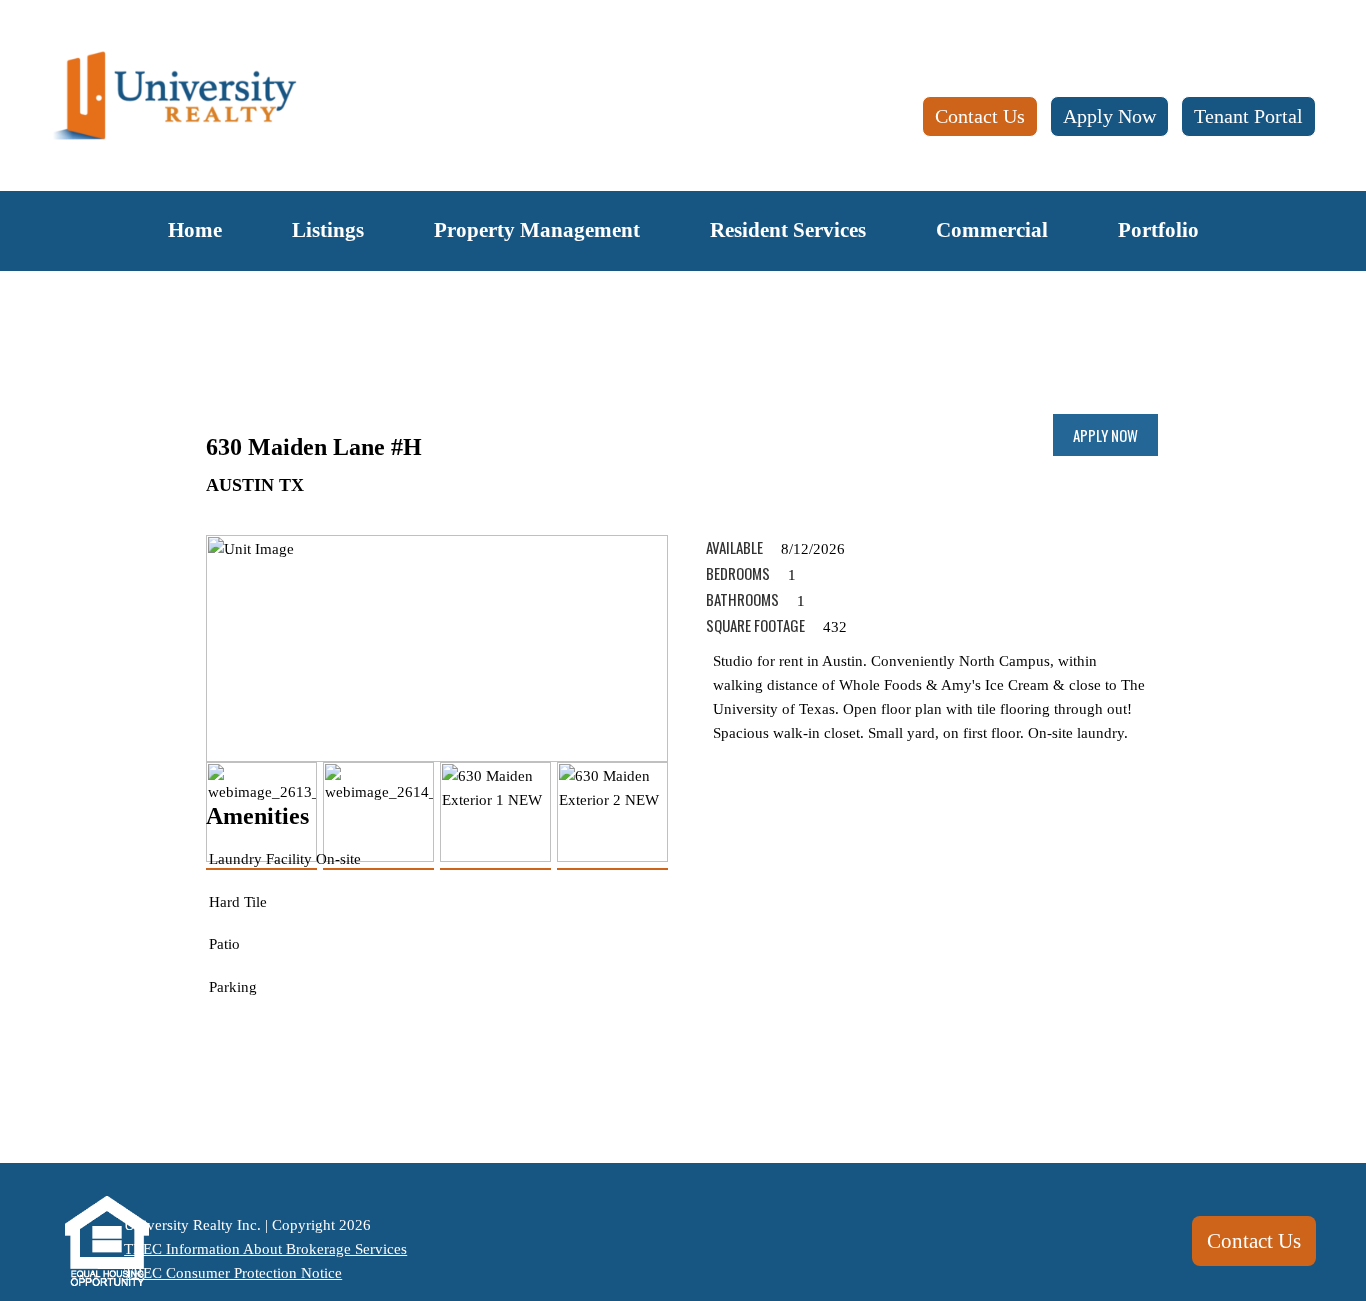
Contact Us (980, 116)
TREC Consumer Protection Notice (233, 1273)
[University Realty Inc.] (175, 96)
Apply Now (1109, 116)
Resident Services (788, 230)
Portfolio (1158, 230)
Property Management (537, 230)
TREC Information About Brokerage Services (265, 1249)
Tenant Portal (1248, 116)
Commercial (992, 230)
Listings (328, 230)
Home (195, 230)
